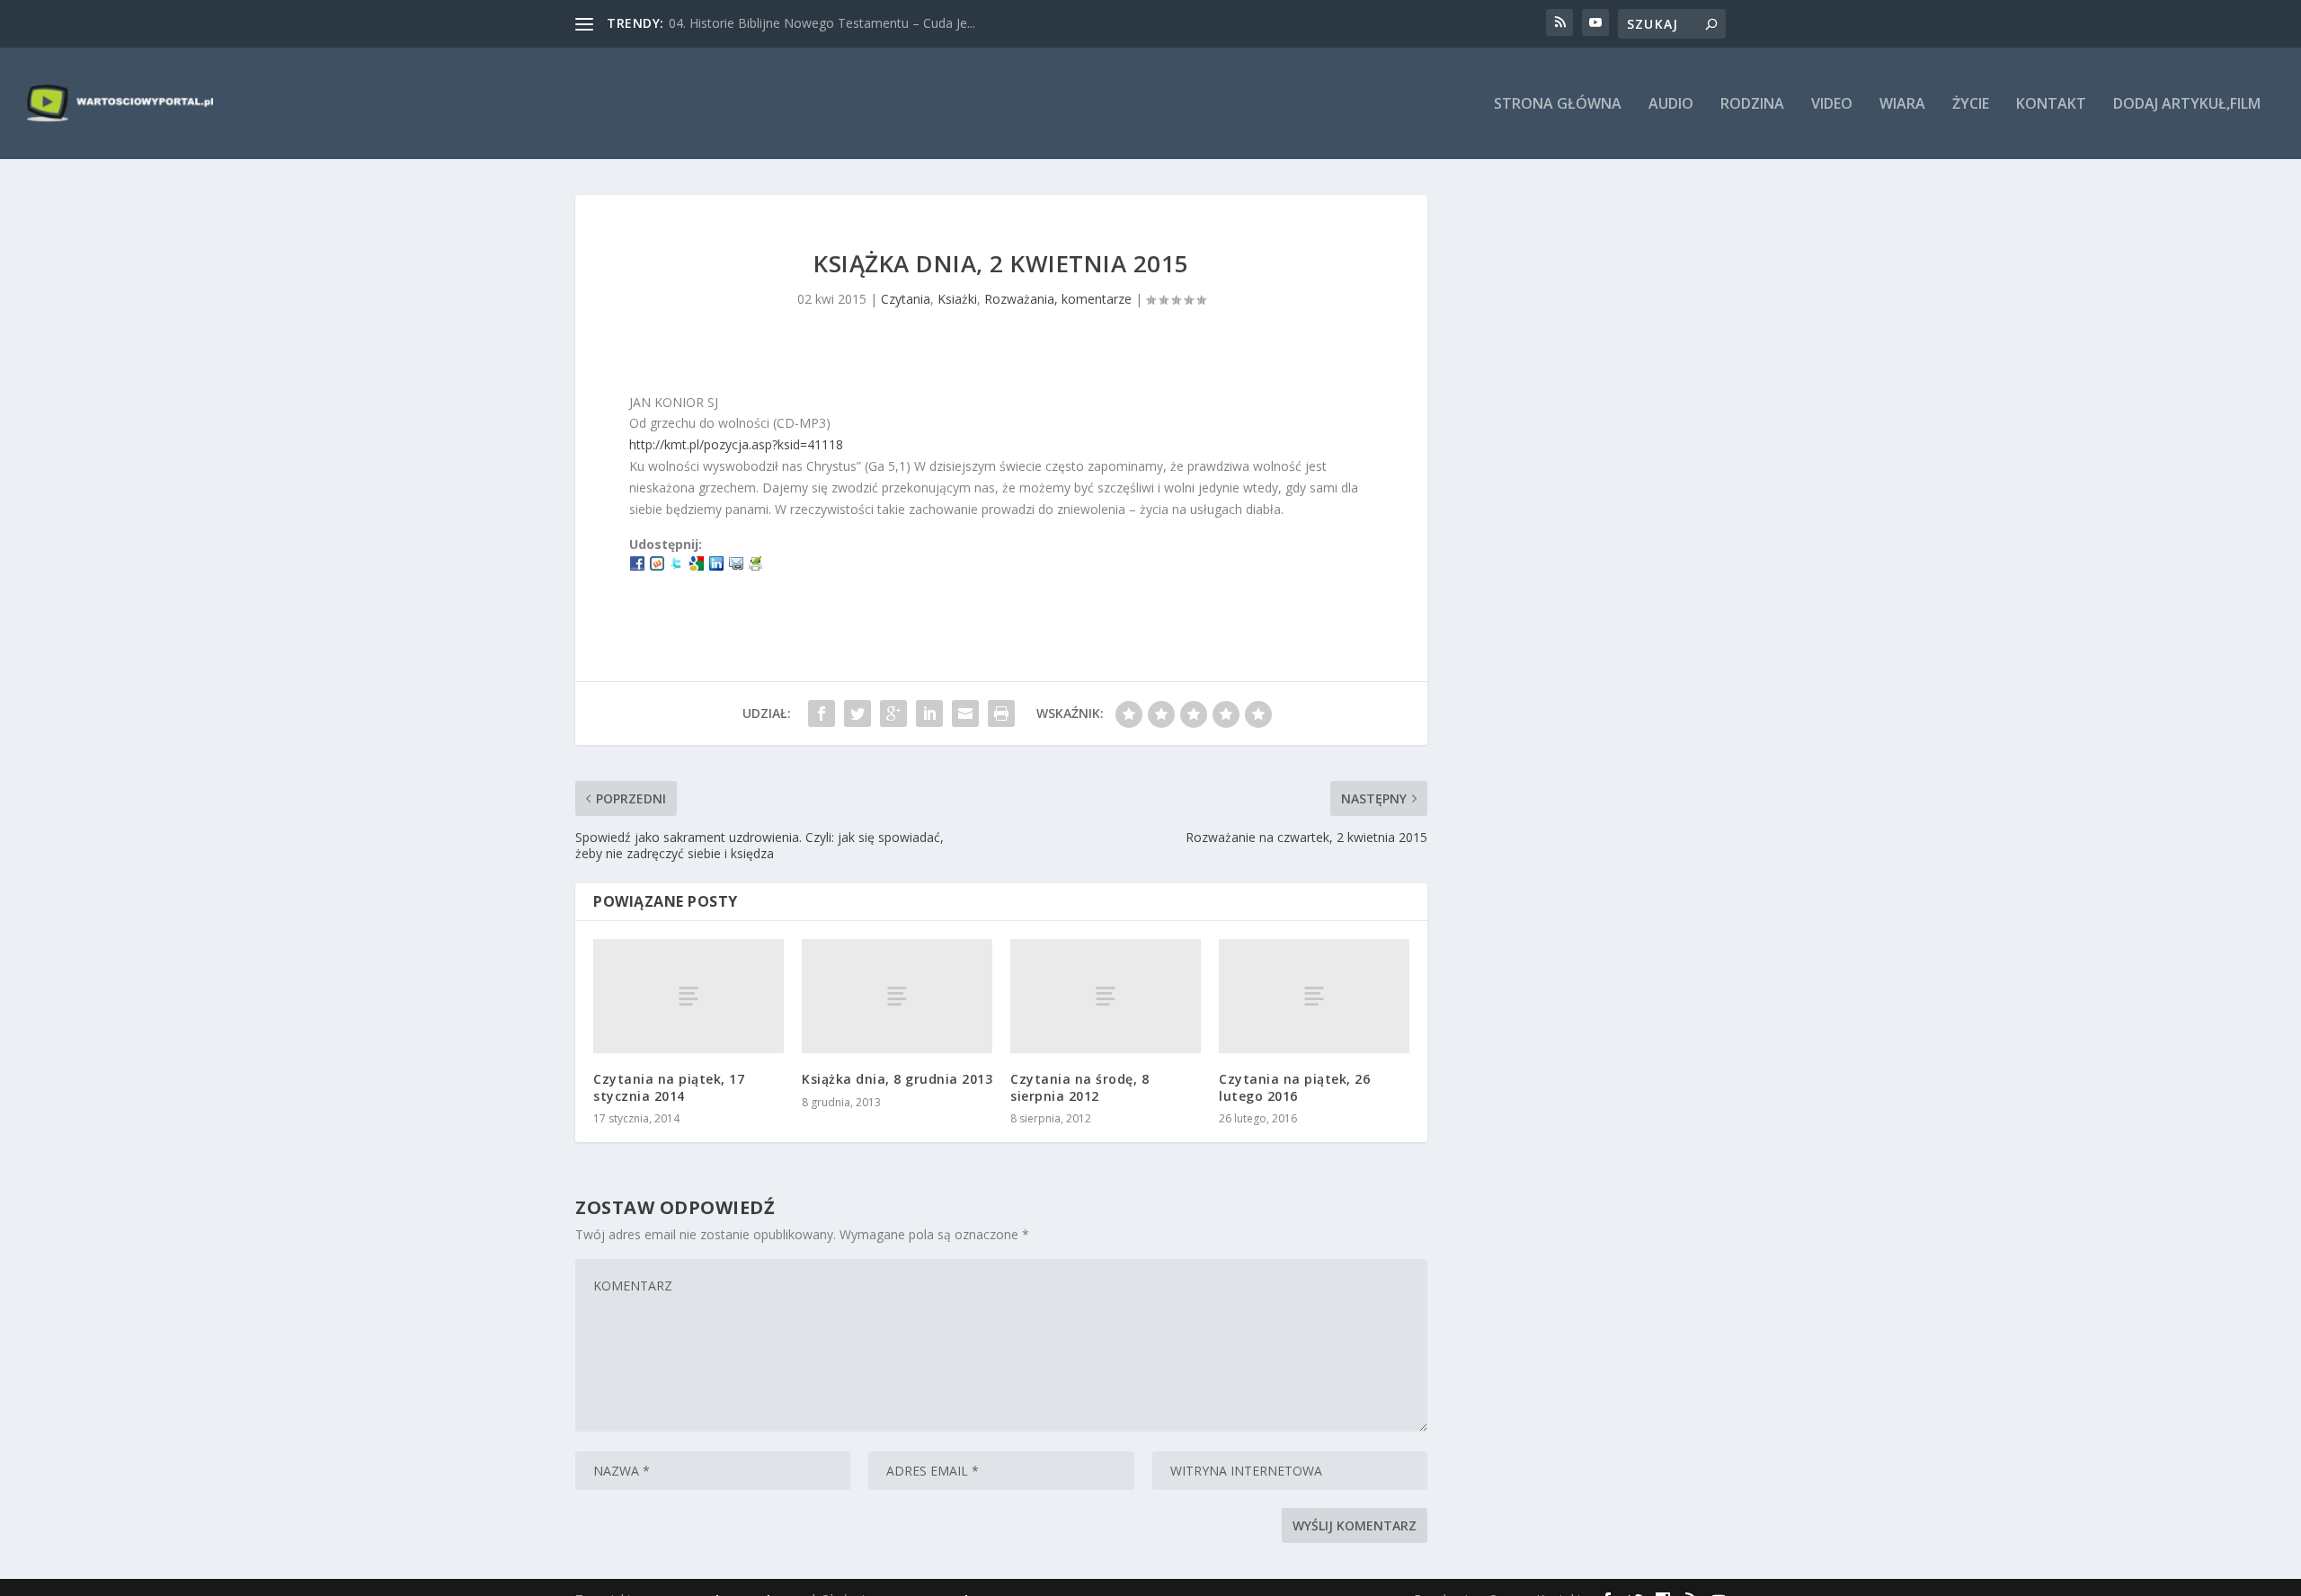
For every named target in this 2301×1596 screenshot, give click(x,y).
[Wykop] (657, 566)
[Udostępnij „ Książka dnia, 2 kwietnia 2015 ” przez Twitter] (857, 714)
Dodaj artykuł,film (2187, 105)
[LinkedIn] (716, 566)
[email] (736, 566)
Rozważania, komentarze (1058, 299)
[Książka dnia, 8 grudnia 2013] (897, 996)
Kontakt (2051, 105)
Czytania (906, 299)
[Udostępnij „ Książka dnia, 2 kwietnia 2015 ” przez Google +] (893, 714)
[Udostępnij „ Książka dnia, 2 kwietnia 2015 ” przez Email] (965, 714)
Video (1832, 105)
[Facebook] (637, 566)
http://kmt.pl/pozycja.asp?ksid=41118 (736, 444)
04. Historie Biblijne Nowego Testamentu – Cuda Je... (822, 23)
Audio (1671, 105)
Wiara (1902, 105)
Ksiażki (957, 299)
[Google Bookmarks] (697, 566)
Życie (1971, 105)
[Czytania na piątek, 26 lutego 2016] (1314, 996)
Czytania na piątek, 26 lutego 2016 (1294, 1087)
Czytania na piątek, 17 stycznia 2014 (669, 1087)
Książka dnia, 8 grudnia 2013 (897, 1079)
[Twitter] (677, 566)
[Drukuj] (756, 566)
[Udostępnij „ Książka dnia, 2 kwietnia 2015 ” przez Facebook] (822, 714)
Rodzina (1752, 105)
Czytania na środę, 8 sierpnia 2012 (1079, 1087)
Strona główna (1558, 105)
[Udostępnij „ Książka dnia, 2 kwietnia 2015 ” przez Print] (1001, 714)
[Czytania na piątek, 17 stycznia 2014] (689, 996)
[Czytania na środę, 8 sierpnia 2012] (1106, 996)
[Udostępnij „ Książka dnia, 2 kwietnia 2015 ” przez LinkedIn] (929, 714)
